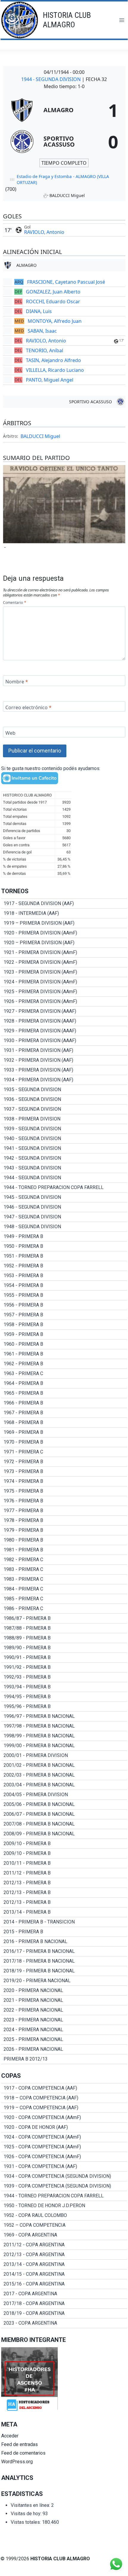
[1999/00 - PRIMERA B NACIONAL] (64, 1746)
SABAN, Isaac (42, 331)
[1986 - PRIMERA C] (64, 1609)
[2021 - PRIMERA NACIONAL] (64, 2000)
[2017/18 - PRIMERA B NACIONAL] (64, 1961)
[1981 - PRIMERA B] (64, 1550)
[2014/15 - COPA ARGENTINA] (64, 2274)
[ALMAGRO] (64, 110)
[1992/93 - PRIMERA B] (64, 1677)
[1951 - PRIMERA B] (64, 1256)
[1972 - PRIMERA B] (64, 1462)
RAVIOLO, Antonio (44, 232)
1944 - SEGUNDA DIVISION (51, 79)
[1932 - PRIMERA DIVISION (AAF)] (64, 1060)
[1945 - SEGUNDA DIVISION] (64, 1197)
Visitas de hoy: (27, 2514)
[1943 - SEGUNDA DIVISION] (64, 1168)
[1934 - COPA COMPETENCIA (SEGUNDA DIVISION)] (64, 2176)
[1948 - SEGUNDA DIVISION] (64, 1227)
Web (10, 733)
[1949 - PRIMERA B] (64, 1237)
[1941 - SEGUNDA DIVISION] (64, 1148)
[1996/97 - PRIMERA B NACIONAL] (64, 1716)
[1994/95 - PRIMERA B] (64, 1697)
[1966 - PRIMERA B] (64, 1403)
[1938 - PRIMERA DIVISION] (64, 1119)
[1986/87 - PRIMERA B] (64, 1618)
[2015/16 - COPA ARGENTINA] (64, 2284)
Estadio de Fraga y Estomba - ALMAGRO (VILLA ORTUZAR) (63, 179)
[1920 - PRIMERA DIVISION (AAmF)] (64, 933)
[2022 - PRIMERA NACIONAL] (64, 2010)
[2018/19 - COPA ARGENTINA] (64, 2313)
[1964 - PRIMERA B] (64, 1383)
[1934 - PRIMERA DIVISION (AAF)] (64, 1080)
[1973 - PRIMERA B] (64, 1472)
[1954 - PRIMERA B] (64, 1285)
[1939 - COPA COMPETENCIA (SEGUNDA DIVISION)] (64, 2186)
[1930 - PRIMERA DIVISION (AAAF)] (64, 1041)
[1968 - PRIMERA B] (64, 1423)
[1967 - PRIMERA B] (64, 1413)
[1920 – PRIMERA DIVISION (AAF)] (64, 943)
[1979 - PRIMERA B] (64, 1530)
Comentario (14, 603)
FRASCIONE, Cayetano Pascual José (66, 282)
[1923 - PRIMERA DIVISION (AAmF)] (64, 972)
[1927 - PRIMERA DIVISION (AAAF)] (64, 1011)
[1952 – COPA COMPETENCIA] (64, 2225)
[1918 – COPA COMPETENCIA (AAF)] (64, 2098)
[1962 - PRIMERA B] (64, 1364)
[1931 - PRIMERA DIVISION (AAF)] (64, 1050)
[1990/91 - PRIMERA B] (64, 1658)
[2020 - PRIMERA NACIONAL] (64, 1991)
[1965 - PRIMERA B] (64, 1393)
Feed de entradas (19, 2444)
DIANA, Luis (39, 311)
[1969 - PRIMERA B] (64, 1432)
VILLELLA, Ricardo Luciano (55, 370)
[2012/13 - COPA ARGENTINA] (64, 2255)
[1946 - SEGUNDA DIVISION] (64, 1207)
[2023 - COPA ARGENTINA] (64, 2323)
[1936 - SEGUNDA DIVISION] (64, 1099)
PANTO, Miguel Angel (50, 380)
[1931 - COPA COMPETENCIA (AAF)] (64, 2166)
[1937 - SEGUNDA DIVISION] (64, 1109)
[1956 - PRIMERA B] (64, 1305)
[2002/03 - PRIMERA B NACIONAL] (64, 1775)
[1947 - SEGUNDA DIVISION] (64, 1217)
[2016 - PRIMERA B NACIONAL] (64, 1942)
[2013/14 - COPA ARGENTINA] (64, 2264)
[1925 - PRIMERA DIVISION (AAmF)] (64, 992)
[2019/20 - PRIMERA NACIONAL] (64, 1981)
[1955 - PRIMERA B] (64, 1295)
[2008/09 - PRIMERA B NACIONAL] (64, 1834)
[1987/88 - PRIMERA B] (64, 1628)
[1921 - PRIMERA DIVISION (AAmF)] (64, 953)
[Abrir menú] (122, 20)
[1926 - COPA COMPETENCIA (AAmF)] (64, 2157)
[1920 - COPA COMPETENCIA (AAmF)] (64, 2118)
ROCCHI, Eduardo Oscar (53, 301)
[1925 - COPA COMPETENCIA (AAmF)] (64, 2147)
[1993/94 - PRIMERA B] (64, 1687)
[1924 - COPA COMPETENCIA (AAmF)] (64, 2137)
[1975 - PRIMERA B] (64, 1491)
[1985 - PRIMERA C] (64, 1599)
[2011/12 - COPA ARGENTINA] (64, 2245)
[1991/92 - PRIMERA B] (64, 1667)
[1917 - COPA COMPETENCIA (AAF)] (64, 2088)
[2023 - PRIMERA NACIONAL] (64, 2020)
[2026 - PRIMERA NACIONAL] (64, 2049)
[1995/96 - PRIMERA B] (64, 1707)
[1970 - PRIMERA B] (64, 1442)
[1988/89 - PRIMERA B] (64, 1638)
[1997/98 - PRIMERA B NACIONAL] (64, 1726)
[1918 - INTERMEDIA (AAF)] (64, 913)
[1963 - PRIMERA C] (64, 1374)
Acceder (10, 2436)
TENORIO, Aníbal (45, 350)
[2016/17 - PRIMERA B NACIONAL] (64, 1951)
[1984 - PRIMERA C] (64, 1589)
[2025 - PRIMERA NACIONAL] (64, 2039)
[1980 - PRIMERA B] (64, 1540)
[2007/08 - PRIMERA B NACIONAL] (64, 1824)
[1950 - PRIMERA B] (64, 1246)
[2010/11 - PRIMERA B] (64, 1863)
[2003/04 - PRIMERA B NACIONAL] (64, 1785)
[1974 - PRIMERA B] (64, 1481)
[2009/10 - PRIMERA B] (64, 1844)
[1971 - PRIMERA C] (64, 1452)
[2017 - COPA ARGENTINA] (64, 2294)
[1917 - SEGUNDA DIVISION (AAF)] (64, 904)
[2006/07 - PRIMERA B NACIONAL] (64, 1814)
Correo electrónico (28, 707)
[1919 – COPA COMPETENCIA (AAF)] (64, 2108)
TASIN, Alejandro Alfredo (53, 360)
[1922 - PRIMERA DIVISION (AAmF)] (64, 962)
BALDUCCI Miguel (40, 436)
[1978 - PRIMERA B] (64, 1520)
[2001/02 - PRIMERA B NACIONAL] (64, 1765)
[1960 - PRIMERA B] (64, 1344)
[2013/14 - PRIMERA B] (64, 1912)
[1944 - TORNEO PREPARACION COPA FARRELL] (64, 1188)
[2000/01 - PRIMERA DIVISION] (64, 1756)
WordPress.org (17, 2462)
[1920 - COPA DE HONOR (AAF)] (64, 2127)
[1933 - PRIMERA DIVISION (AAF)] (64, 1070)
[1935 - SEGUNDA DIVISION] (64, 1090)
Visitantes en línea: (31, 2505)
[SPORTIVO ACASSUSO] (64, 142)
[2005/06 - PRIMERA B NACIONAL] (64, 1804)
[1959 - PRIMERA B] (64, 1334)
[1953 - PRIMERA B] (64, 1276)
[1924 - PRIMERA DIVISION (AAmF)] (64, 982)
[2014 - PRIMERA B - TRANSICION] (64, 1922)
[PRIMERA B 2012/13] (64, 2059)
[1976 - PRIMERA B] (64, 1501)
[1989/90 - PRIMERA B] (64, 1648)
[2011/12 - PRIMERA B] (64, 1873)
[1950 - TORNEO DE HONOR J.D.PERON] (64, 2206)
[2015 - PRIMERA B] (64, 1932)
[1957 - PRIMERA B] (64, 1315)
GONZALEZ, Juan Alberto (53, 292)
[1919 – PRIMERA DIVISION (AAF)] (64, 923)
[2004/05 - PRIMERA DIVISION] (64, 1795)
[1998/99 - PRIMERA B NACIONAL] (64, 1736)
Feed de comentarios (23, 2453)
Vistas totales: (26, 2522)
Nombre (17, 681)
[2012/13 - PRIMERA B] (64, 1883)
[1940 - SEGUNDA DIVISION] (64, 1139)
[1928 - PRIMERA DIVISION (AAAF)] (64, 1021)
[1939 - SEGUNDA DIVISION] (64, 1129)
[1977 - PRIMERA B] (64, 1511)
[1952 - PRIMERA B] (64, 1266)
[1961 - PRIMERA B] (64, 1354)
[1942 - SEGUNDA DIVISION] (64, 1158)
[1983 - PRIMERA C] (64, 1569)
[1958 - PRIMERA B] (64, 1325)
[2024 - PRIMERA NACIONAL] (64, 2030)
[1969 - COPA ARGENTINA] (64, 2235)
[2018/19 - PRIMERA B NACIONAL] (64, 1971)
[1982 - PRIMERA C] (64, 1560)
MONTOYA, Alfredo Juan (55, 321)
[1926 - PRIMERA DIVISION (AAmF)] (64, 1001)
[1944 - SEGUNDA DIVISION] (64, 1178)
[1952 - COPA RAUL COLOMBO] (64, 2215)
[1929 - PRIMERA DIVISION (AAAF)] (64, 1031)
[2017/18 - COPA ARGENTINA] (64, 2304)
